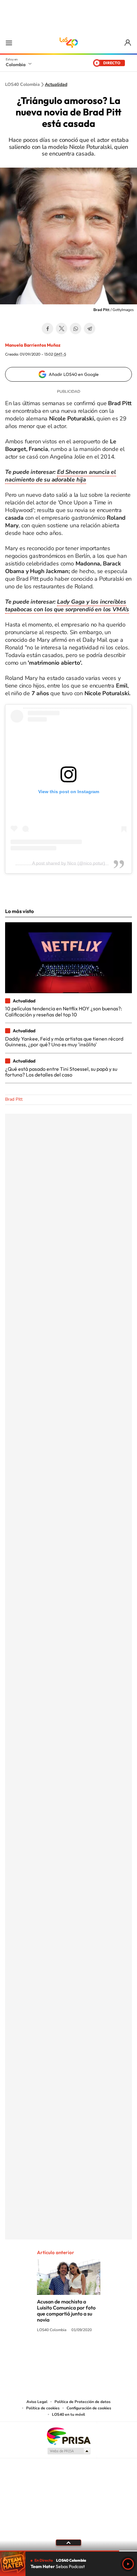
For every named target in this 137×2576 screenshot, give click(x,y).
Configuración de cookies (89, 2408)
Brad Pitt (14, 1099)
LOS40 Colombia (68, 43)
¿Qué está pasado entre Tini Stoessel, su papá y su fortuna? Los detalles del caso (61, 1072)
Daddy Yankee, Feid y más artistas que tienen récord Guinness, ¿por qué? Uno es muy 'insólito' (64, 1042)
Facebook (47, 329)
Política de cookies (43, 2408)
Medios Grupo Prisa (69, 2451)
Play (128, 2564)
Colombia (16, 65)
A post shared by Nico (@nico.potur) (69, 863)
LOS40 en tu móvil (68, 2414)
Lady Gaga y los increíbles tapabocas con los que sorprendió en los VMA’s (67, 606)
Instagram (56, 2354)
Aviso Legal (37, 2402)
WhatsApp (76, 329)
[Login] (128, 43)
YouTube (68, 2354)
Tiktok (43, 2354)
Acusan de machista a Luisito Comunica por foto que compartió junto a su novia (66, 2311)
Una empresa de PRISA (68, 2436)
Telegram (90, 329)
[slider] (68, 2551)
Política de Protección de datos (83, 2402)
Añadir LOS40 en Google (74, 374)
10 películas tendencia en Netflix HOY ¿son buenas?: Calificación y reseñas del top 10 (64, 1011)
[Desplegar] (68, 2543)
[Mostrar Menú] (9, 43)
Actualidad (56, 85)
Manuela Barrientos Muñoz (33, 345)
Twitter (61, 329)
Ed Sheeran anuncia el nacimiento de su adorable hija (61, 476)
